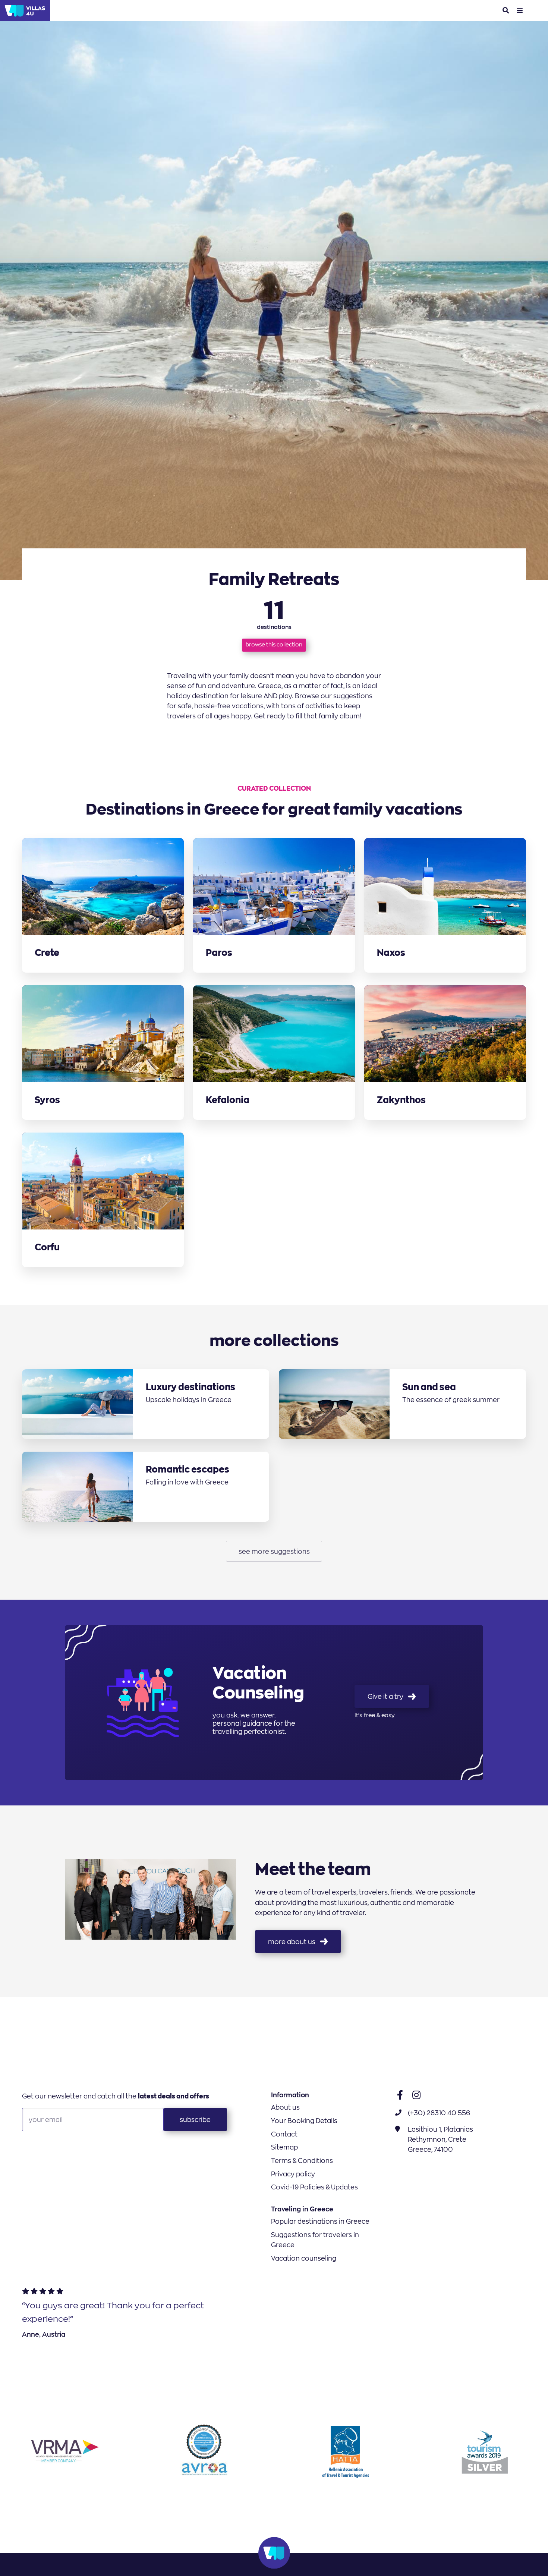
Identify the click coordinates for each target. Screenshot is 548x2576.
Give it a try (385, 1696)
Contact (284, 2134)
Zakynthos (401, 1100)
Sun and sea (429, 1387)
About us (285, 2107)
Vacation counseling (304, 2258)
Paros (219, 953)
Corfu (47, 1248)
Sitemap (284, 2147)
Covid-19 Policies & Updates (314, 2187)
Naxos (391, 953)
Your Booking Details (304, 2121)
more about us (292, 1942)
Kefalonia (228, 1100)
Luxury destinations (190, 1387)
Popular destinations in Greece (320, 2221)
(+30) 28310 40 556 (439, 2113)
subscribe (195, 2120)
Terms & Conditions (302, 2161)
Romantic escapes (188, 1469)
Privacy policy (293, 2174)
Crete (47, 953)
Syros (47, 1100)
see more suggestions (274, 1551)
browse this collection (274, 645)
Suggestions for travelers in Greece (315, 2240)
